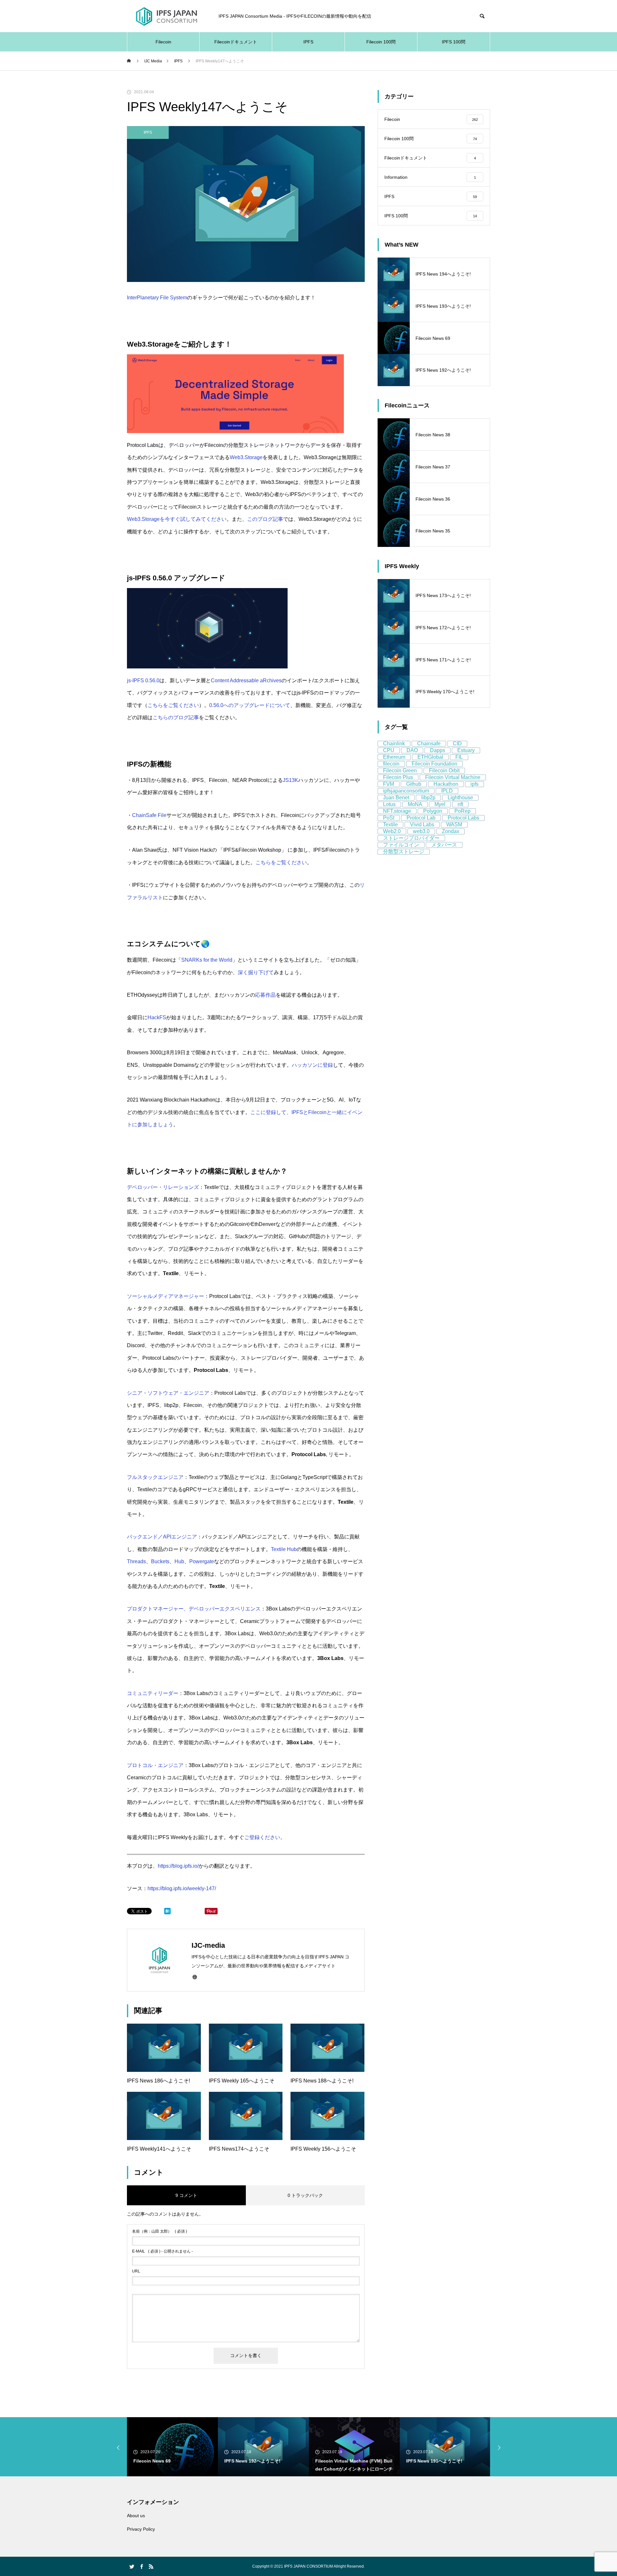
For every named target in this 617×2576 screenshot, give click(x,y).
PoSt (389, 818)
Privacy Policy (141, 2529)
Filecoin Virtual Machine (453, 777)
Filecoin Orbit (444, 771)
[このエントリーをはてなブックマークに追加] (167, 1913)
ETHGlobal (430, 757)
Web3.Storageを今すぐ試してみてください (177, 519)
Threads (136, 1561)
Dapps (438, 750)
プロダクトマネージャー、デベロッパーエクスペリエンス (194, 1609)
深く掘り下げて (256, 972)
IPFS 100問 (454, 42)
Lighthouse (460, 798)
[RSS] (151, 2566)
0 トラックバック (305, 2195)
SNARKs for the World (207, 960)
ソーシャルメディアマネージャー (165, 1296)
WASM (454, 825)
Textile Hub (284, 1549)
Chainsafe (429, 744)
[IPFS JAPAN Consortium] (166, 16)
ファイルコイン (401, 845)
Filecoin (163, 42)
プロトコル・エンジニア (155, 1765)
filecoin (391, 764)
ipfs (474, 784)
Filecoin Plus (398, 777)
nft (460, 804)
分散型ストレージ (404, 852)
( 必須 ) (160, 2231)
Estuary (466, 750)
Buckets (160, 1561)
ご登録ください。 (265, 1837)
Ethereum (394, 757)
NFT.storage (397, 811)
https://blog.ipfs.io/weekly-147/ (182, 1888)
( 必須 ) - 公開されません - (162, 2251)
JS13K (291, 780)
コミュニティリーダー (153, 1693)
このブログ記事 (265, 519)
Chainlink (394, 744)
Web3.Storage (246, 457)
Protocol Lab (421, 818)
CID (457, 744)
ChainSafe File (149, 815)
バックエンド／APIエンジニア (162, 1537)
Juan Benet (396, 798)
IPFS (308, 42)
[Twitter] (132, 2566)
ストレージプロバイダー (411, 838)
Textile (390, 825)
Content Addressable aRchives (246, 680)
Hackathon (446, 784)
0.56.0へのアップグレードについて (250, 705)
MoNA (415, 804)
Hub (179, 1561)
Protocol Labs (463, 818)
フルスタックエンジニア (155, 1477)
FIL (459, 757)
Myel (440, 804)
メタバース (444, 845)
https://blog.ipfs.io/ (178, 1866)
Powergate (202, 1561)
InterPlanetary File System (157, 298)
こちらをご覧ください (173, 705)
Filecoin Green (400, 771)
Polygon (433, 811)
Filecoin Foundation (434, 764)
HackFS (157, 1017)
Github (414, 784)
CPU (389, 750)
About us (136, 2516)
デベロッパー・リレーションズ (163, 1187)
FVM (389, 784)
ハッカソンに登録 (312, 1065)
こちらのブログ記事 (176, 717)
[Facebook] (141, 2566)
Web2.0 (392, 831)
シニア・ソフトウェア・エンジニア (168, 1393)
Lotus (389, 804)
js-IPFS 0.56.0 (143, 680)
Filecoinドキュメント (236, 42)
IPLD (447, 791)
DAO (412, 750)
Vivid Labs (422, 825)
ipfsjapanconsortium (406, 791)
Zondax (451, 831)
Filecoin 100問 (381, 42)
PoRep (462, 811)
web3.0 (421, 831)
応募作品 (265, 995)
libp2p (428, 798)
